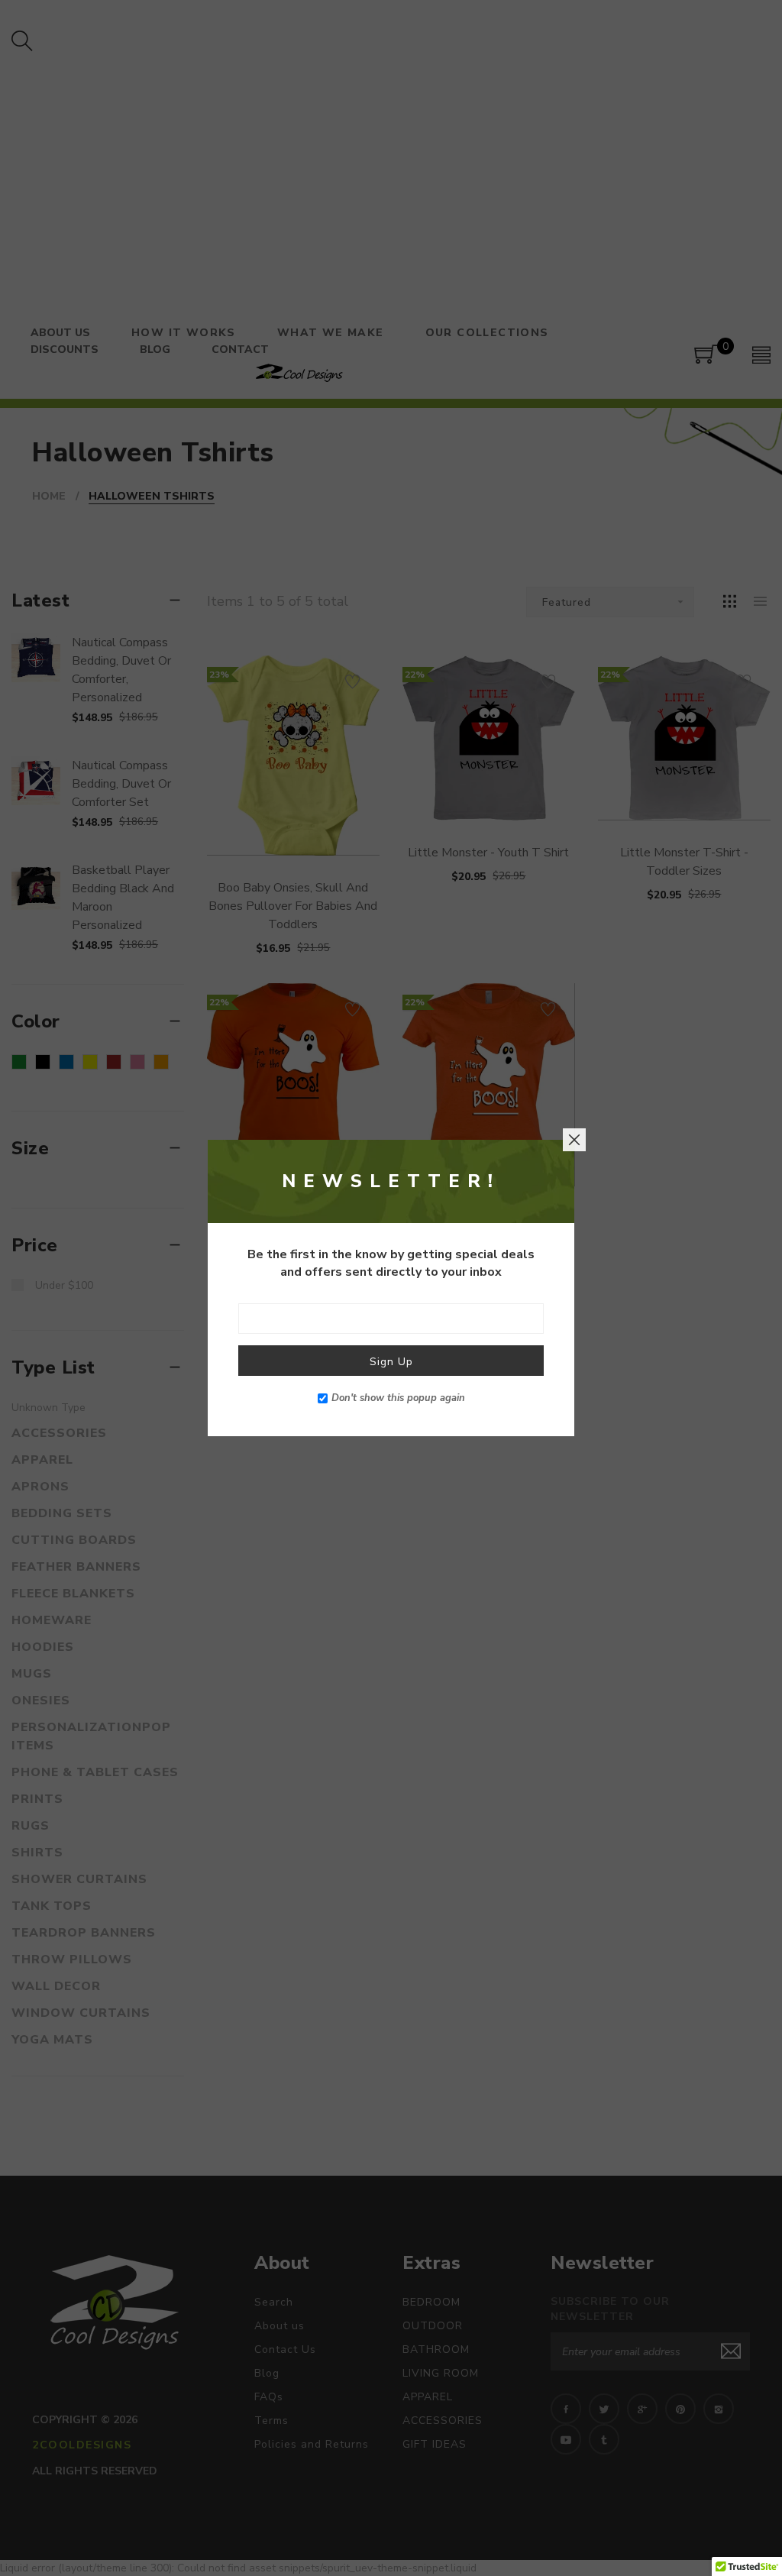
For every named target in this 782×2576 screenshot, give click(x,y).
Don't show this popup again (398, 1398)
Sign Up (391, 1362)
